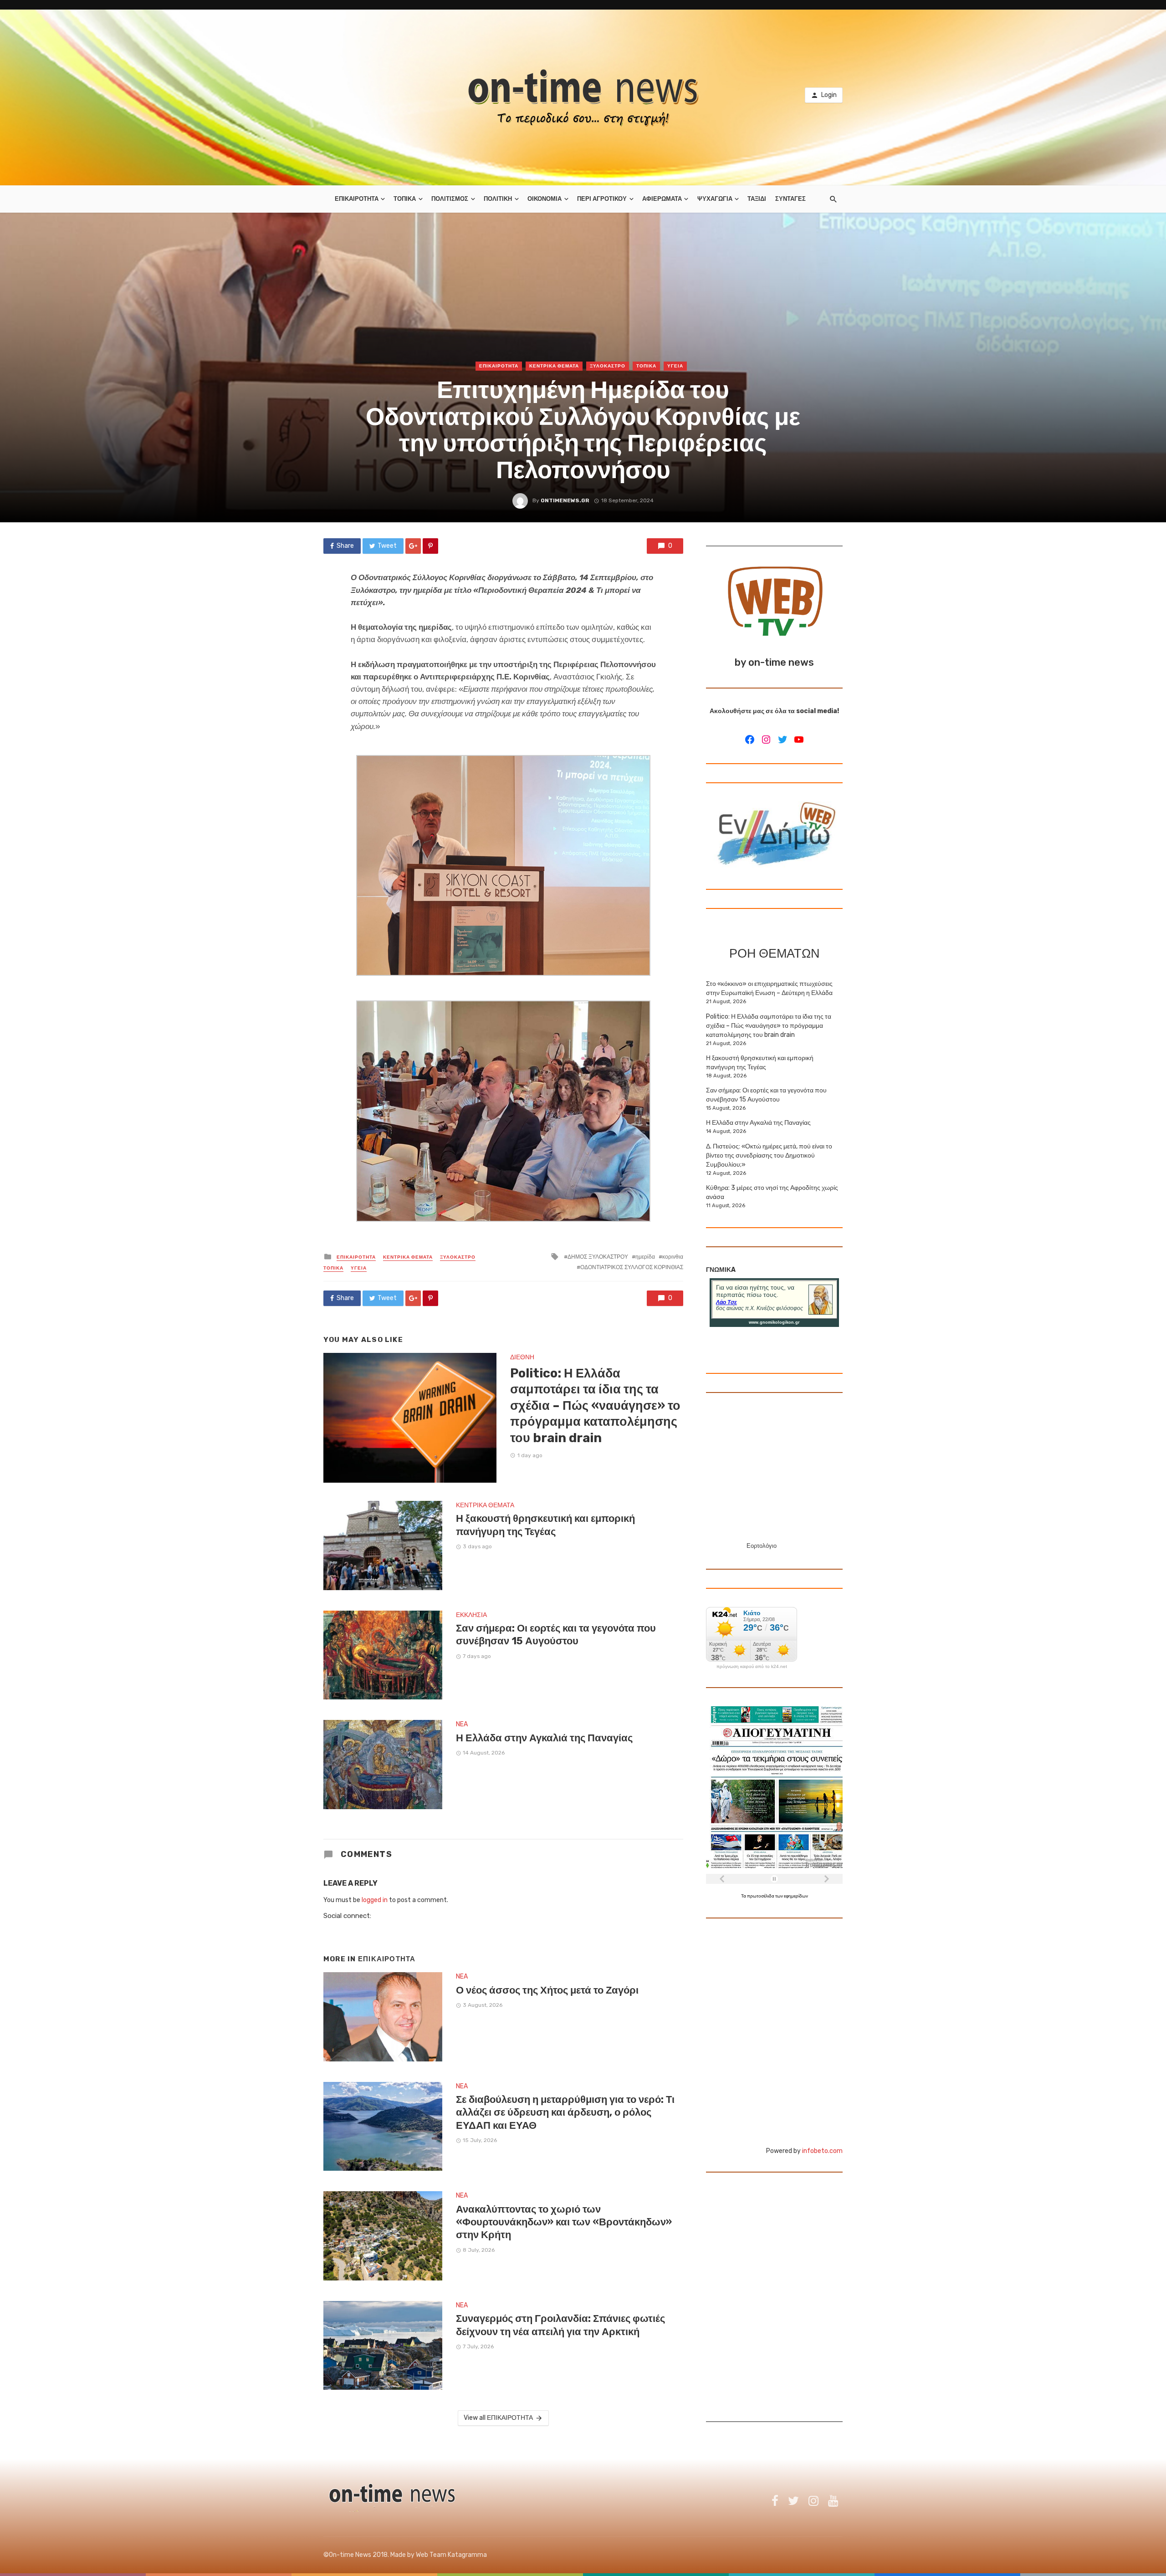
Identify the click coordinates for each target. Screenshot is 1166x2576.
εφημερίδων (796, 1896)
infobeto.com (822, 2151)
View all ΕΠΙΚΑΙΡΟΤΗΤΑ (498, 2418)
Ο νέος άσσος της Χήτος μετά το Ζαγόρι (547, 1990)
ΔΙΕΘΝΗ (522, 1357)
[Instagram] (766, 740)
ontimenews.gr (565, 500)
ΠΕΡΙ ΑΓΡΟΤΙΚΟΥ (602, 199)
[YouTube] (799, 740)
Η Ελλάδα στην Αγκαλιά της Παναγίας (544, 1738)
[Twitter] (782, 740)
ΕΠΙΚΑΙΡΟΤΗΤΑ (357, 199)
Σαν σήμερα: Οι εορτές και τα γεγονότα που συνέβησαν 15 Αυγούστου (556, 1635)
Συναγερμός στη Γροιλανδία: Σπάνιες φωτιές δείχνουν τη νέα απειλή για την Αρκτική (560, 2325)
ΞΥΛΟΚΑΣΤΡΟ (608, 366)
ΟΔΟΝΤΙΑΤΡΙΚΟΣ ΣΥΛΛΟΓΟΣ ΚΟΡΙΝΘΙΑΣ (632, 1267)
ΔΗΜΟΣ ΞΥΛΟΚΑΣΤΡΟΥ (598, 1257)
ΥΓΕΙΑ (675, 366)
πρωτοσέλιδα (761, 1896)
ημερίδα (645, 1257)
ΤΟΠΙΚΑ (405, 199)
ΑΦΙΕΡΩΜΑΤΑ (662, 199)
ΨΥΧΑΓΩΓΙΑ (715, 199)
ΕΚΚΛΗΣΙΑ (471, 1615)
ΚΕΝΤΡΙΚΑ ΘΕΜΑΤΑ (554, 366)
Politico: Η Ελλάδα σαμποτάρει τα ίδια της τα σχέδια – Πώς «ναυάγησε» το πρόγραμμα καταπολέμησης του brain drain (595, 1405)
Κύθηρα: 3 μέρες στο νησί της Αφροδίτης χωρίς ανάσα (772, 1192)
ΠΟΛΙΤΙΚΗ (498, 199)
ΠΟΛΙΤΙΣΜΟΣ (450, 199)
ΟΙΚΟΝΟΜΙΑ (545, 199)
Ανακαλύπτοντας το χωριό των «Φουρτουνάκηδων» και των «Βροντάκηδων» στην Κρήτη (564, 2222)
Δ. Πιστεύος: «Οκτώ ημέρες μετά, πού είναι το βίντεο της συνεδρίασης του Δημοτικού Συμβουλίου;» (769, 1155)
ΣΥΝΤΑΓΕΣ (790, 199)
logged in (375, 1900)
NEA (462, 1724)
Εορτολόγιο (762, 1546)
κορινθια (673, 1257)
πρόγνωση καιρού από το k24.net (752, 1667)
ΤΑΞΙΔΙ (757, 199)
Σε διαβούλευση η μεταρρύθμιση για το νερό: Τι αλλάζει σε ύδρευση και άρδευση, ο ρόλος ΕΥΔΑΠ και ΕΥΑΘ (565, 2112)
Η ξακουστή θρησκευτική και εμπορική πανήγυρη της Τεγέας (545, 1525)
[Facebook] (750, 740)
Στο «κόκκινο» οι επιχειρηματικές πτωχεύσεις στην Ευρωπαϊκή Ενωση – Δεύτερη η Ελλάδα (769, 988)
